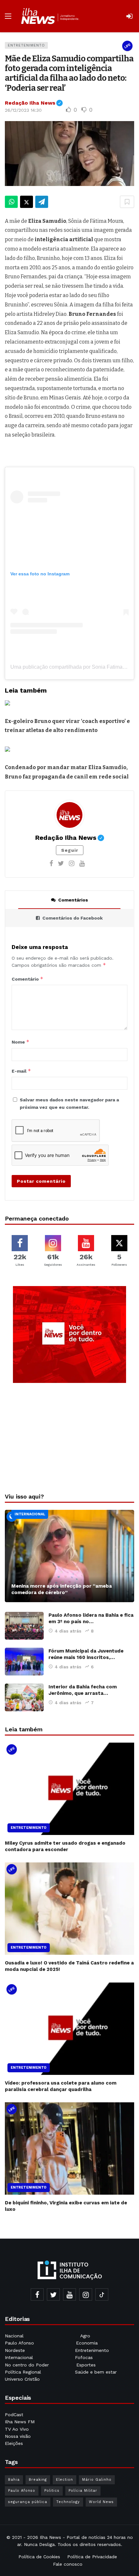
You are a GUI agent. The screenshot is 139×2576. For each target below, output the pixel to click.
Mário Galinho (97, 2480)
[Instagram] (72, 863)
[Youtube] (82, 863)
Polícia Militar (83, 2491)
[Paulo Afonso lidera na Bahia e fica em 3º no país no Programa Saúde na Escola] (24, 1626)
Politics (52, 2491)
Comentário (27, 979)
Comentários (73, 900)
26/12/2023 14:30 (23, 110)
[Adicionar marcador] (127, 202)
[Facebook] (51, 863)
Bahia (14, 2480)
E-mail (21, 1071)
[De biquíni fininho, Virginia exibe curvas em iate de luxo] (69, 2148)
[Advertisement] (69, 1436)
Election (64, 2480)
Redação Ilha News (34, 103)
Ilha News (50, 2537)
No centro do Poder (27, 2365)
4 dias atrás (68, 1631)
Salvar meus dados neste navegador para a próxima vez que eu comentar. (69, 1103)
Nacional (14, 2336)
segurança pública (28, 2502)
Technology (68, 2502)
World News (101, 2502)
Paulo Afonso (19, 2343)
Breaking (38, 2480)
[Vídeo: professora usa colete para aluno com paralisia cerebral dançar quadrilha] (69, 2029)
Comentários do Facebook (73, 918)
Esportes (86, 2365)
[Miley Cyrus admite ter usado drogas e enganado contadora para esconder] (69, 1789)
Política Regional (24, 2372)
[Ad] (69, 1334)
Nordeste (16, 2350)
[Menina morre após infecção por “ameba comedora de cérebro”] (69, 1556)
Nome (21, 1042)
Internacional (30, 1514)
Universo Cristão (22, 2379)
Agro (85, 2336)
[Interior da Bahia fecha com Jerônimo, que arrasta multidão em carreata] (24, 1697)
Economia (87, 2343)
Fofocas (84, 2357)
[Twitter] (61, 863)
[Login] (129, 16)
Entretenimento (26, 45)
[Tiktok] (102, 2294)
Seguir (70, 850)
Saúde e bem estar (96, 2372)
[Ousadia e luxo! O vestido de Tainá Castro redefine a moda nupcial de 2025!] (69, 1909)
